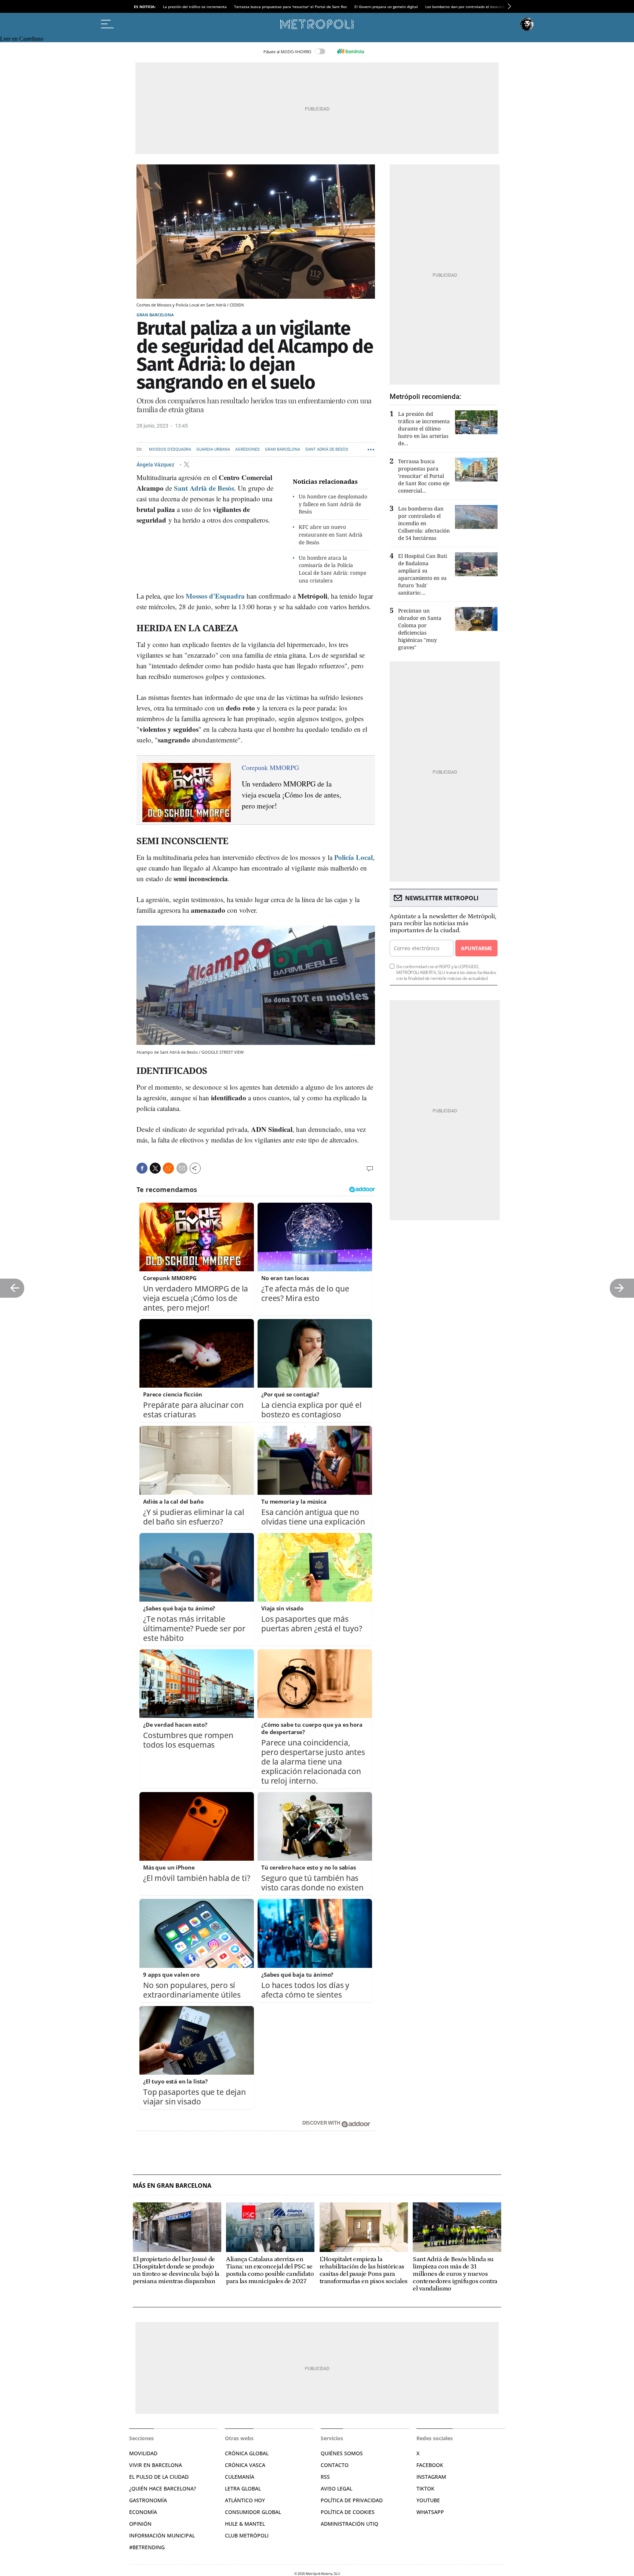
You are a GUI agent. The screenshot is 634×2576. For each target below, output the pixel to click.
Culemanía (240, 2477)
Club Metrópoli (247, 2535)
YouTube (428, 2500)
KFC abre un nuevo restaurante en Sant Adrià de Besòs (331, 535)
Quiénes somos (342, 2453)
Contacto (335, 2465)
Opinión (140, 2524)
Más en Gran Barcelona (172, 2186)
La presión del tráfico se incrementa (195, 7)
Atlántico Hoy (245, 2500)
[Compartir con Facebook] (142, 1168)
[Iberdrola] (350, 51)
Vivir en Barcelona (156, 2465)
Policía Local (354, 857)
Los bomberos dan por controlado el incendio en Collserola (477, 7)
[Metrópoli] (317, 24)
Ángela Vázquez (156, 464)
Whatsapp (430, 2512)
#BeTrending (147, 2547)
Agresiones (247, 449)
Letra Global (243, 2488)
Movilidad (143, 2453)
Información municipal (162, 2535)
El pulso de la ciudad (159, 2477)
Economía (143, 2512)
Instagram (431, 2477)
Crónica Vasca (245, 2465)
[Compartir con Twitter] (155, 1168)
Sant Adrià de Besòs (327, 449)
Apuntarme (476, 948)
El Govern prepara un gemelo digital (386, 7)
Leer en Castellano (22, 39)
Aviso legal (336, 2488)
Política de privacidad (352, 2500)
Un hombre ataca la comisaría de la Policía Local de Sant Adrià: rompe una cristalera (332, 569)
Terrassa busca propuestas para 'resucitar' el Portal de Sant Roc (291, 7)
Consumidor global (253, 2512)
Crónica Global (247, 2453)
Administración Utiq (349, 2524)
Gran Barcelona (155, 315)
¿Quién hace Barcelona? (163, 2488)
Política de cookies (348, 2512)
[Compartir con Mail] (182, 1168)
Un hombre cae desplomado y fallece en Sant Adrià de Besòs (333, 504)
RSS (325, 2477)
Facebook (430, 2465)
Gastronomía (148, 2500)
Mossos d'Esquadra (170, 449)
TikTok (425, 2488)
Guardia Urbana (213, 449)
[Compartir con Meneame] (168, 1168)
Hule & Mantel (245, 2524)
